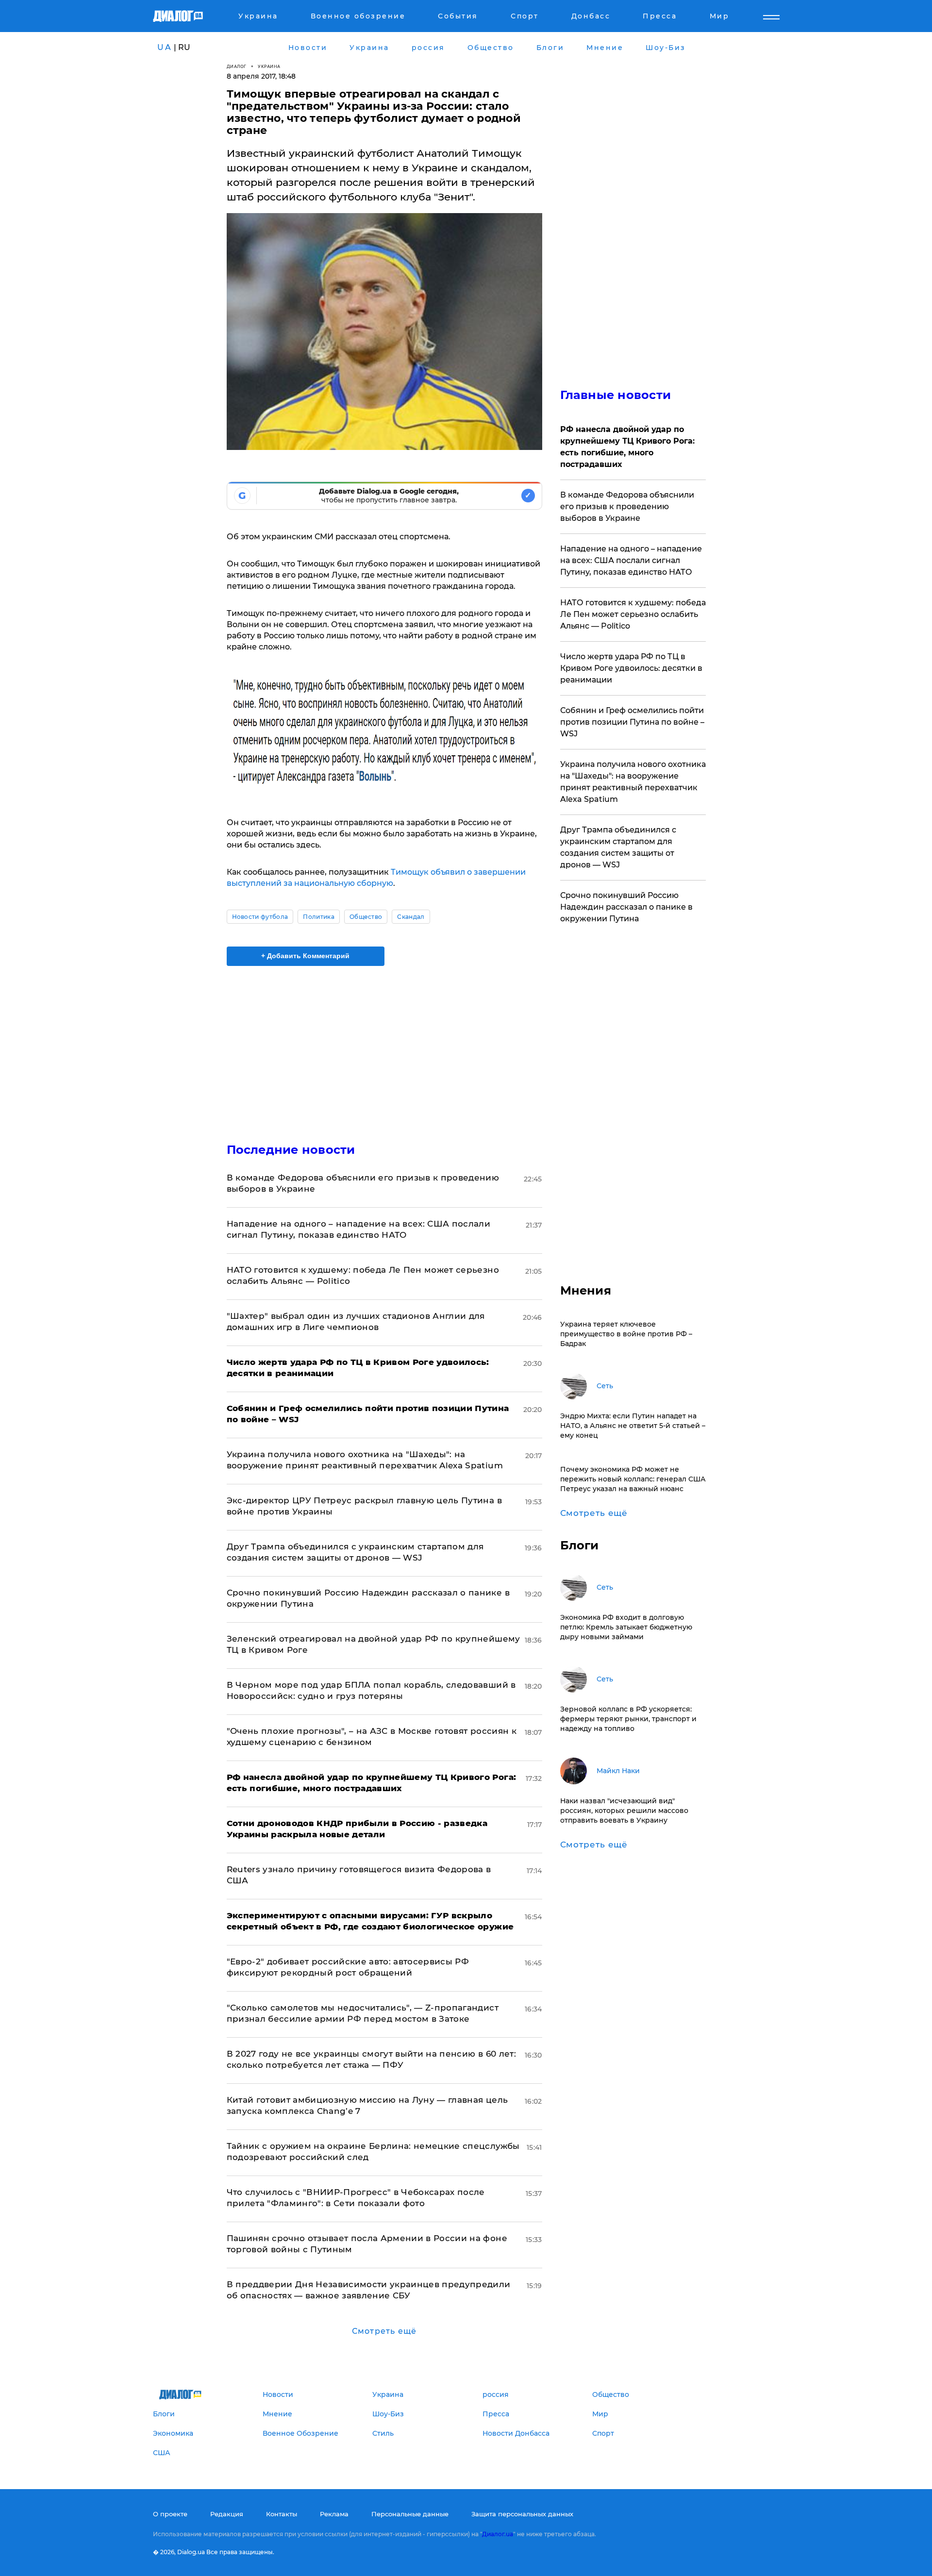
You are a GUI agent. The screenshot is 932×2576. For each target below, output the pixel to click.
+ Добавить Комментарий (305, 956)
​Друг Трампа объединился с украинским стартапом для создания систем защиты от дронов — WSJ (618, 847)
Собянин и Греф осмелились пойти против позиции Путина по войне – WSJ (632, 722)
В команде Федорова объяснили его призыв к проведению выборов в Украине (627, 507)
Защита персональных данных (522, 2514)
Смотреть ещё (384, 2331)
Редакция (227, 2514)
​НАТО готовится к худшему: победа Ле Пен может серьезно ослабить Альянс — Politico (633, 614)
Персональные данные (410, 2514)
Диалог (237, 66)
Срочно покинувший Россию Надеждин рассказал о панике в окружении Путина (626, 907)
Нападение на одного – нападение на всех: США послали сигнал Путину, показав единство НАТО (631, 560)
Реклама (334, 2514)
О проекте (170, 2514)
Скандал (411, 917)
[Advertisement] (384, 1046)
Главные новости (616, 395)
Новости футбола (260, 917)
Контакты (282, 2514)
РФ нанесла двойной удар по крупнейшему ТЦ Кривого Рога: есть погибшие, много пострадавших (627, 447)
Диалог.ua (498, 2534)
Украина (269, 66)
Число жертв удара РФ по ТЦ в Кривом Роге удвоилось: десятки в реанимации (631, 668)
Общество (366, 917)
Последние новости (291, 1150)
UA (165, 47)
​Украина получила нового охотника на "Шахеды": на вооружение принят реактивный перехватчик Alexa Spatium (633, 782)
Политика (319, 917)
